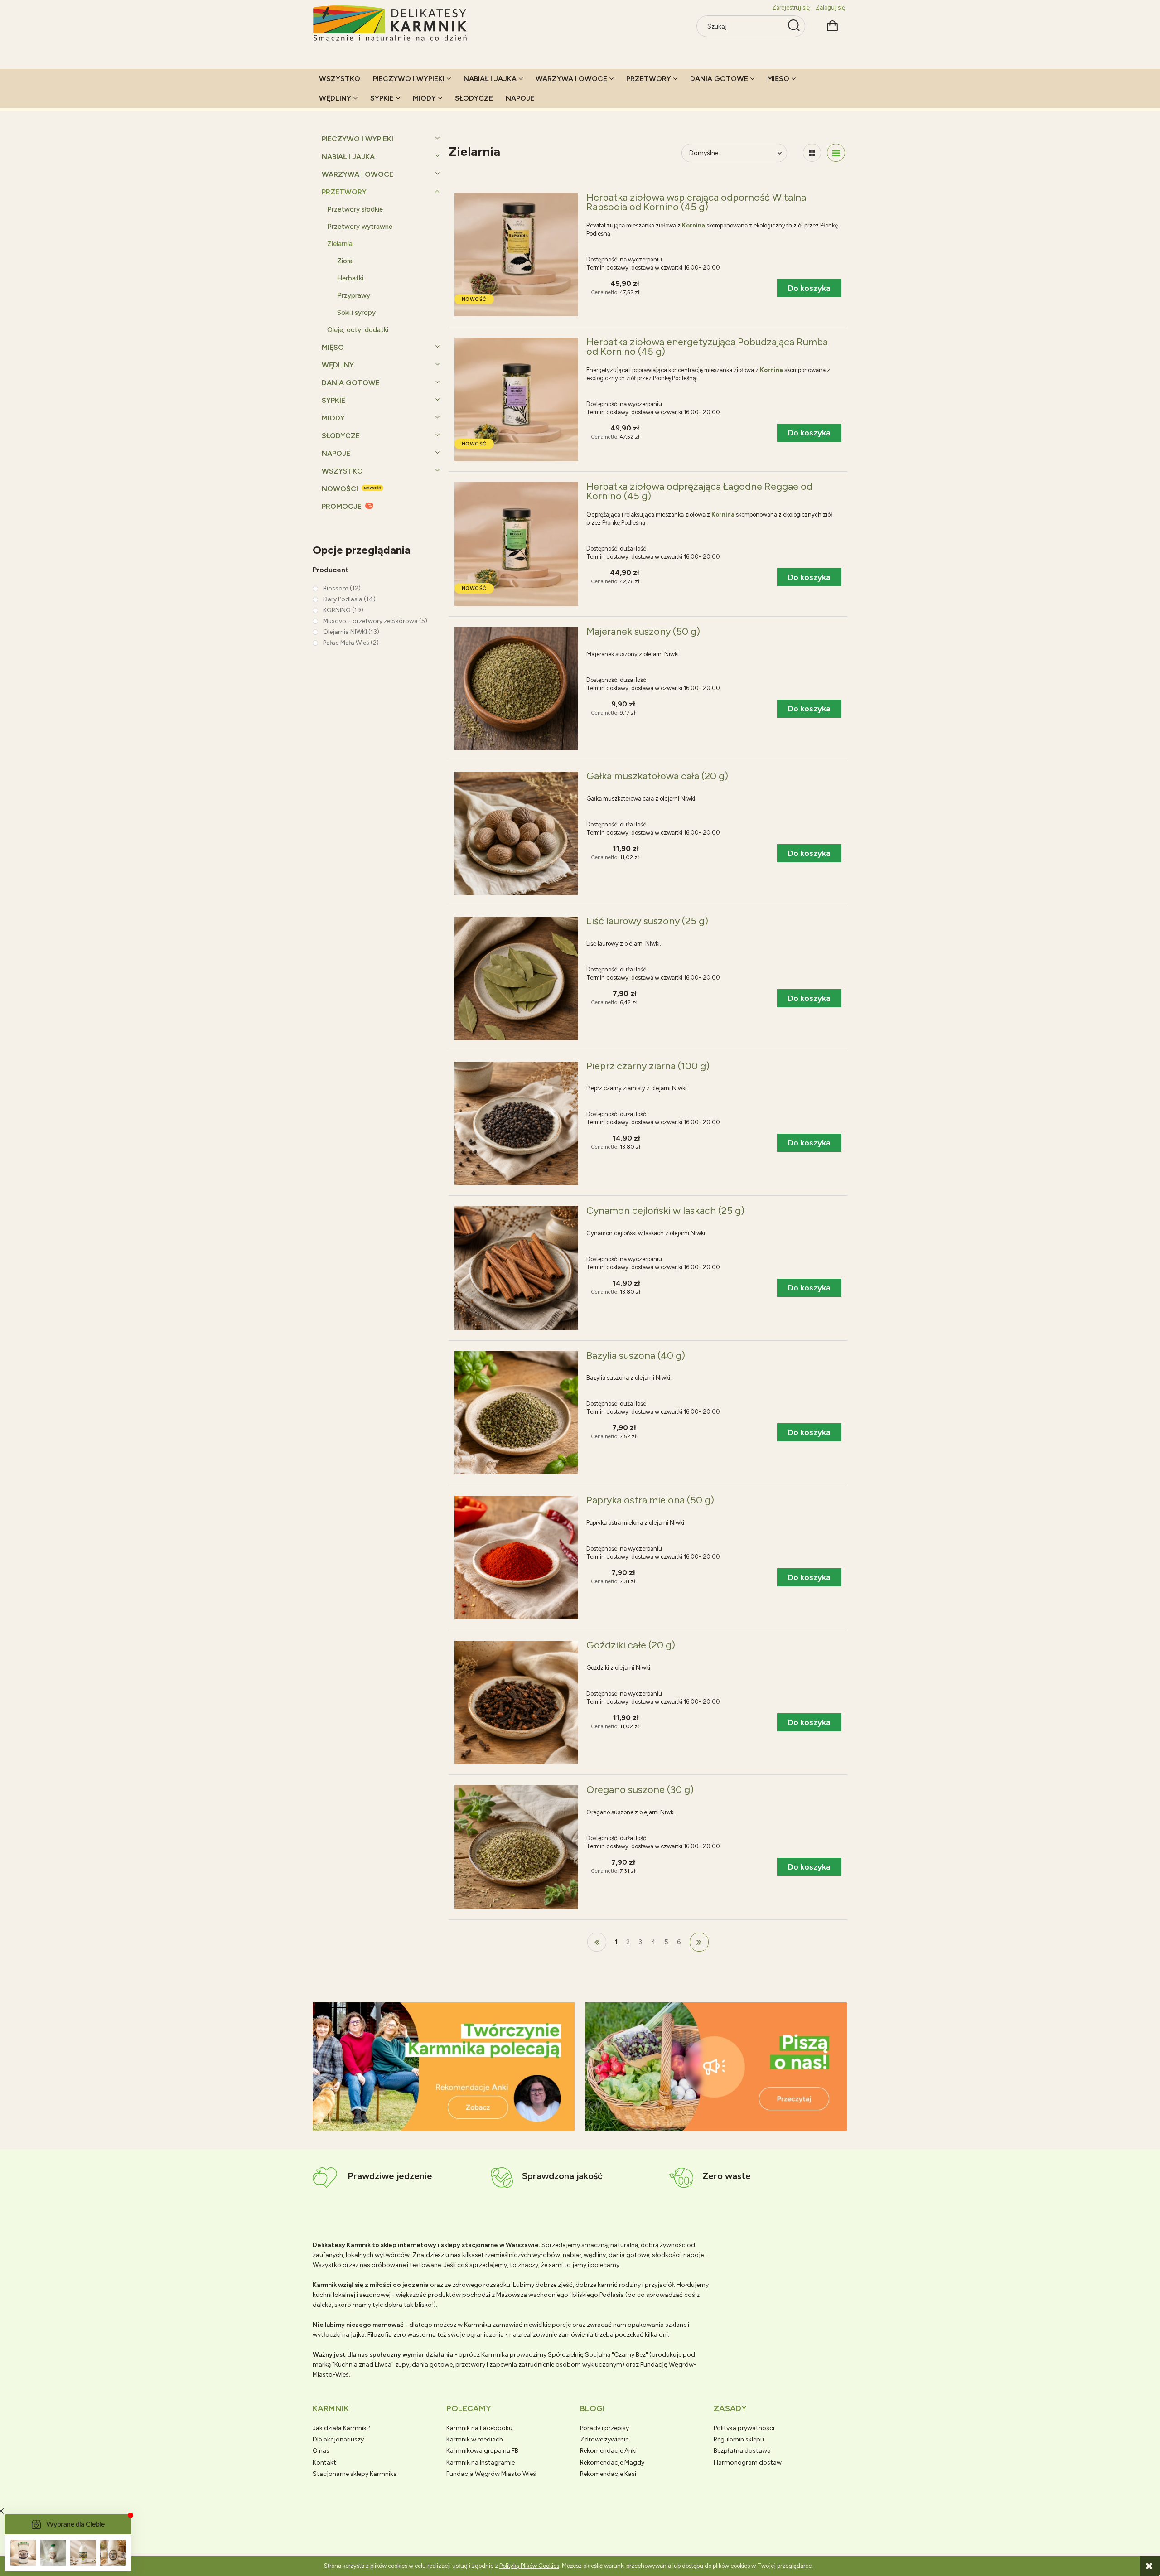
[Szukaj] (794, 26)
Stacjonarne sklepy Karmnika (355, 2474)
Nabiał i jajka (348, 157)
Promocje (342, 506)
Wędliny (338, 365)
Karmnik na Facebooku (479, 2428)
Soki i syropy (356, 313)
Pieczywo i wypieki (358, 139)
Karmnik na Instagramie (481, 2462)
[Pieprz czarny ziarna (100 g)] (516, 1124)
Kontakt (324, 2462)
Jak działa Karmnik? (341, 2428)
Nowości (340, 489)
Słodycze (341, 436)
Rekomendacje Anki (608, 2451)
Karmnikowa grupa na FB (482, 2451)
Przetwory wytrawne (360, 227)
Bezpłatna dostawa (742, 2451)
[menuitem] (340, 79)
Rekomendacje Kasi (608, 2474)
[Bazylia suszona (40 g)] (516, 1413)
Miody (333, 418)
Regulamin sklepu (739, 2439)
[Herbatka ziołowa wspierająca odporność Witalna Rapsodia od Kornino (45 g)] (516, 255)
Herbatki (350, 278)
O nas (321, 2451)
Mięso (333, 347)
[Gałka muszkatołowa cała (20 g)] (516, 834)
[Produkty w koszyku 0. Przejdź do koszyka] (832, 25)
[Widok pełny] (836, 153)
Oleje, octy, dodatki (358, 330)
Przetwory (344, 192)
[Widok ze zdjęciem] (812, 153)
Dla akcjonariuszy (338, 2439)
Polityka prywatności (744, 2428)
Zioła (345, 261)
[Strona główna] (391, 24)
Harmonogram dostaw (748, 2462)
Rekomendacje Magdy (612, 2462)
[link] (337, 588)
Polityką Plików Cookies (529, 2566)
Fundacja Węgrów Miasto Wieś (491, 2474)
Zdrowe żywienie (604, 2439)
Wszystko (342, 471)
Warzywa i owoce (358, 174)
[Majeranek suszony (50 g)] (516, 689)
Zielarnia (340, 244)
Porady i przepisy (604, 2428)
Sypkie (333, 400)
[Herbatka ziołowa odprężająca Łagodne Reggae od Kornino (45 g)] (516, 544)
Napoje (336, 453)
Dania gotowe (351, 383)
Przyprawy (354, 295)
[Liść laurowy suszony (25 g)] (516, 979)
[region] (444, 2067)
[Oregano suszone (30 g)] (516, 1847)
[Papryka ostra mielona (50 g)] (516, 1558)
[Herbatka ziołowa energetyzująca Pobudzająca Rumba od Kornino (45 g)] (516, 399)
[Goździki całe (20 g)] (516, 1703)
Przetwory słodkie (355, 209)
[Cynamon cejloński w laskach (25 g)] (516, 1268)
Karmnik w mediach (475, 2439)
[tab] (433, 2124)
